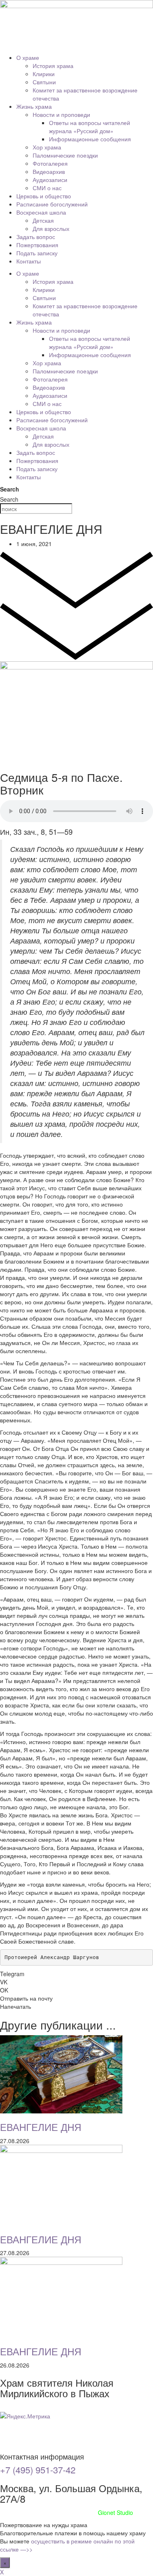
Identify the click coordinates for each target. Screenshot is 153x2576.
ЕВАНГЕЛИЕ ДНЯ (41, 2127)
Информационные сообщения (90, 139)
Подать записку (37, 253)
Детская (43, 220)
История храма (53, 66)
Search (10, 489)
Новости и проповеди (61, 114)
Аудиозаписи (50, 180)
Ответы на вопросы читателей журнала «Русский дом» (90, 127)
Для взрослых (51, 228)
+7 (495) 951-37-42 (38, 2470)
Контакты (29, 261)
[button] (76, 1974)
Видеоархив (49, 171)
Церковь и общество (44, 196)
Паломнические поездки (65, 155)
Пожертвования (37, 245)
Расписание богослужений (52, 204)
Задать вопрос (36, 237)
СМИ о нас (47, 188)
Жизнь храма (34, 106)
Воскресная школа (41, 212)
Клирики (44, 74)
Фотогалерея (50, 163)
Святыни (44, 82)
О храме (28, 57)
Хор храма (47, 147)
